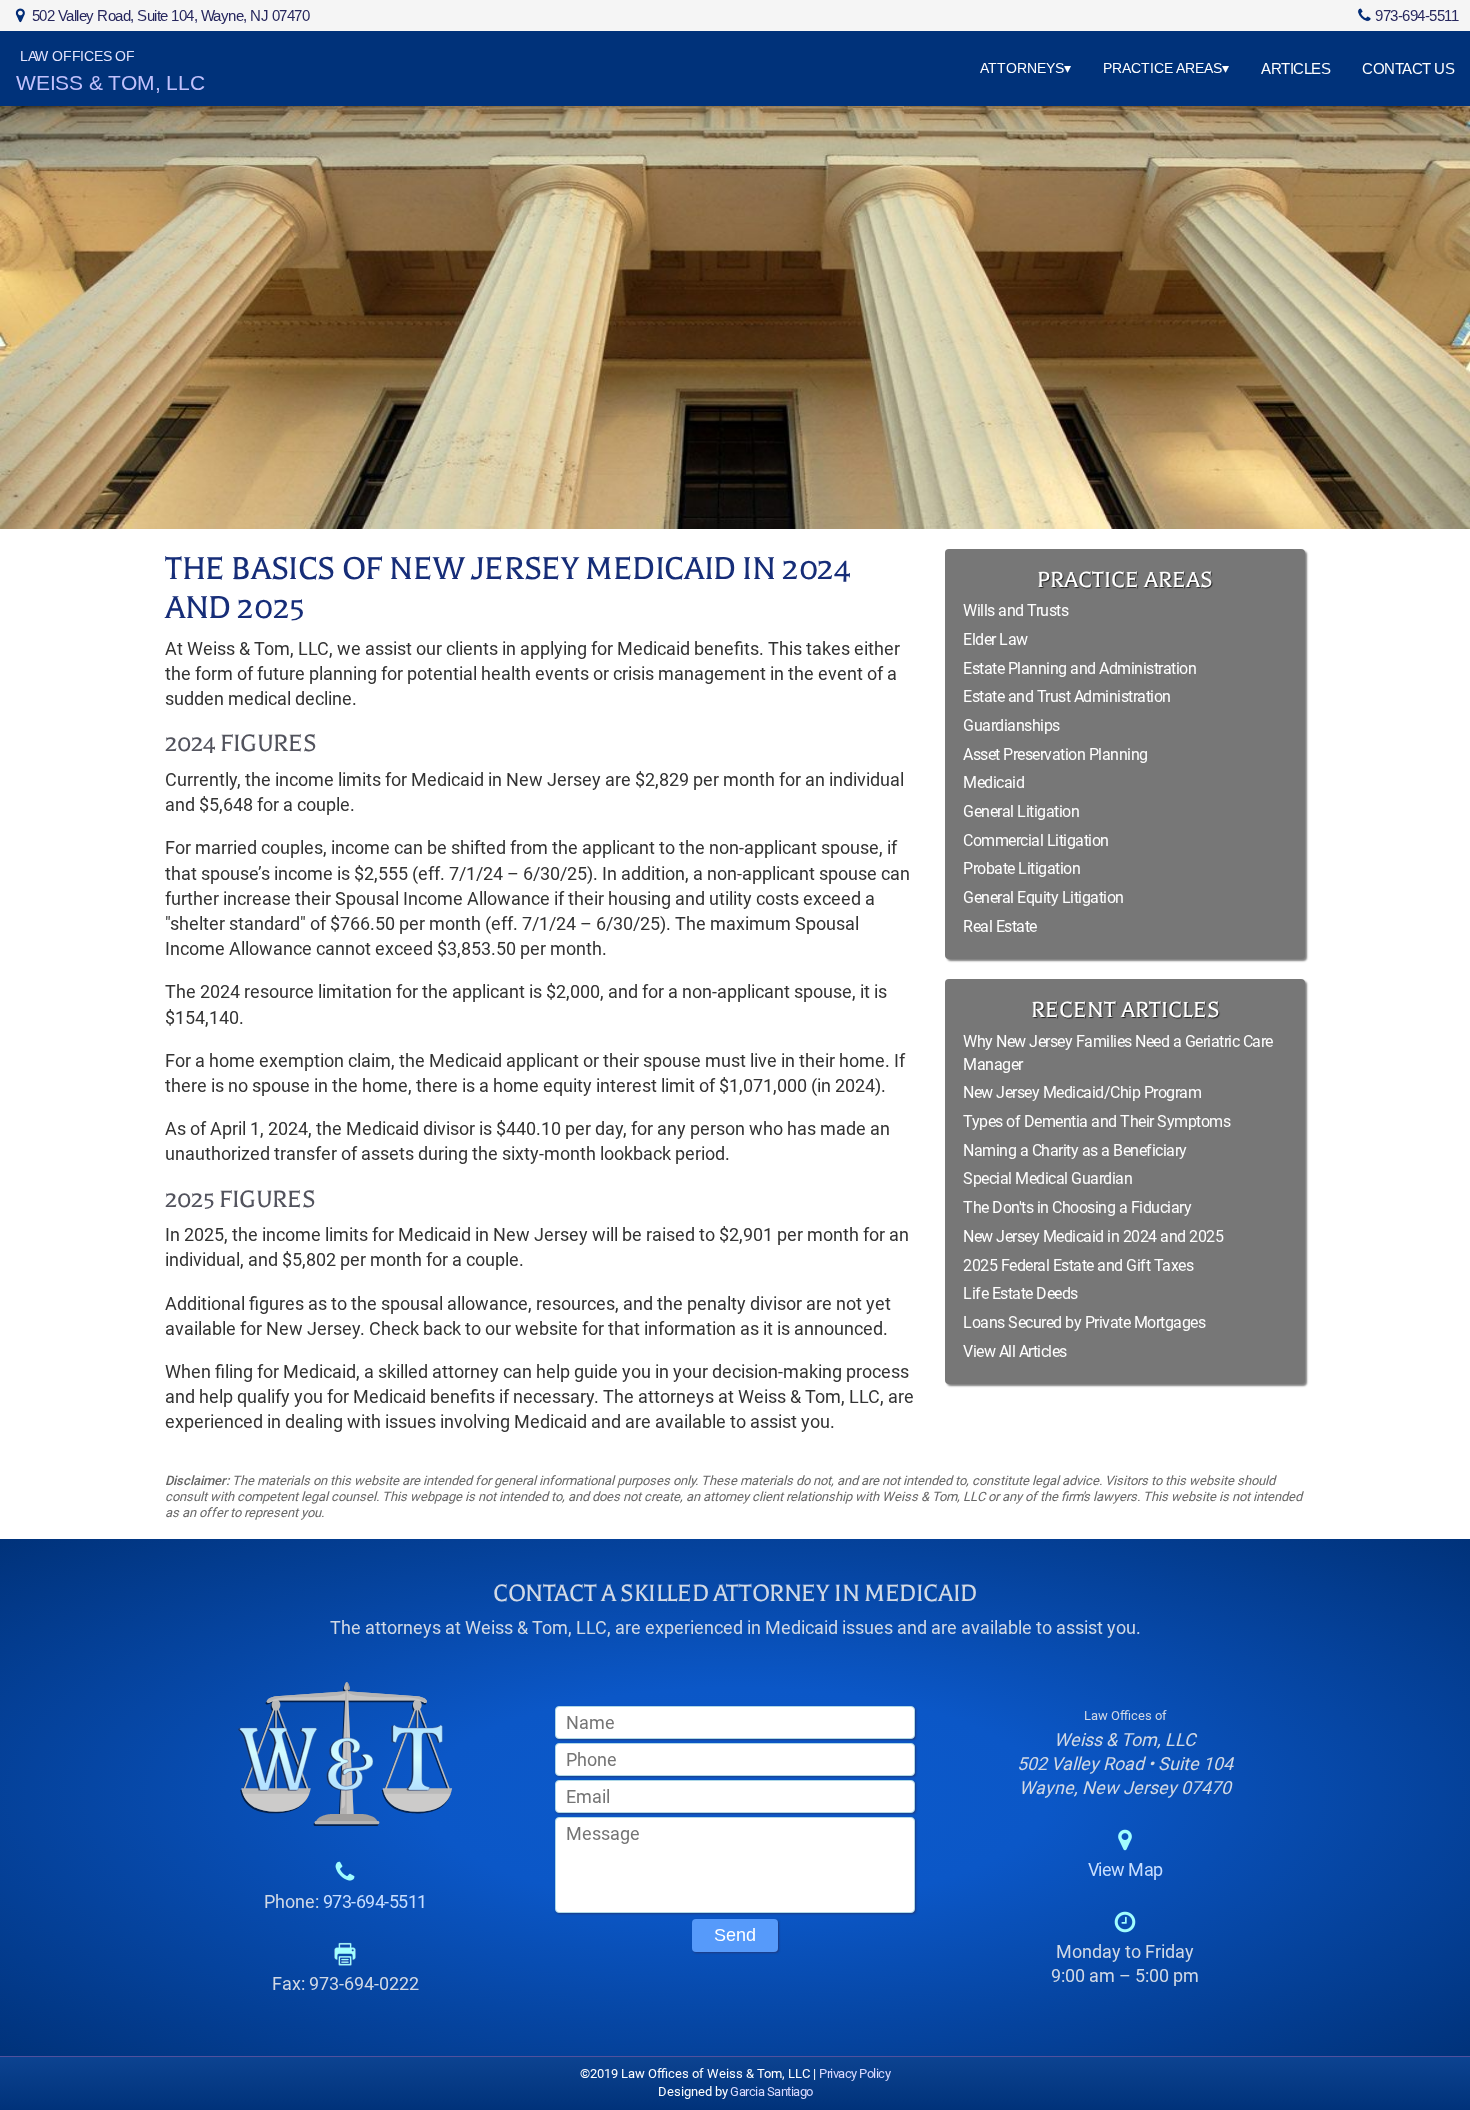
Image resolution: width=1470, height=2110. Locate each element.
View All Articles (1015, 1351)
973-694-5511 (1416, 15)
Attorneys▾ (1025, 68)
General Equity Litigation (1043, 897)
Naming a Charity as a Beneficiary (1075, 1150)
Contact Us (1408, 68)
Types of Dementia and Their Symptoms (1096, 1121)
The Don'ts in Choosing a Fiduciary (1077, 1207)
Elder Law (995, 639)
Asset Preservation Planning (1055, 754)
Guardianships (1011, 725)
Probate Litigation (1021, 868)
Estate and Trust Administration (1067, 696)
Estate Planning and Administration (1079, 668)
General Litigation (1021, 811)
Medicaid (993, 782)
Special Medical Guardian (1047, 1178)
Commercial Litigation (1036, 840)
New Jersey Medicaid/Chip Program (1082, 1092)
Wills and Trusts (1015, 610)
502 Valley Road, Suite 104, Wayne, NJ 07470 (171, 15)
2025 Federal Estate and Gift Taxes (1078, 1265)
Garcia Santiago (770, 2091)
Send (735, 1935)
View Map (1125, 1869)
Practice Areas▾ (1166, 68)
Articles (1295, 68)
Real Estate (1000, 926)
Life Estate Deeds (1020, 1293)
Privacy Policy (854, 2073)
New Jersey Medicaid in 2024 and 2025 (1093, 1236)
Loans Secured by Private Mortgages (1084, 1322)
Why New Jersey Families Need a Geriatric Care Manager (1118, 1053)
